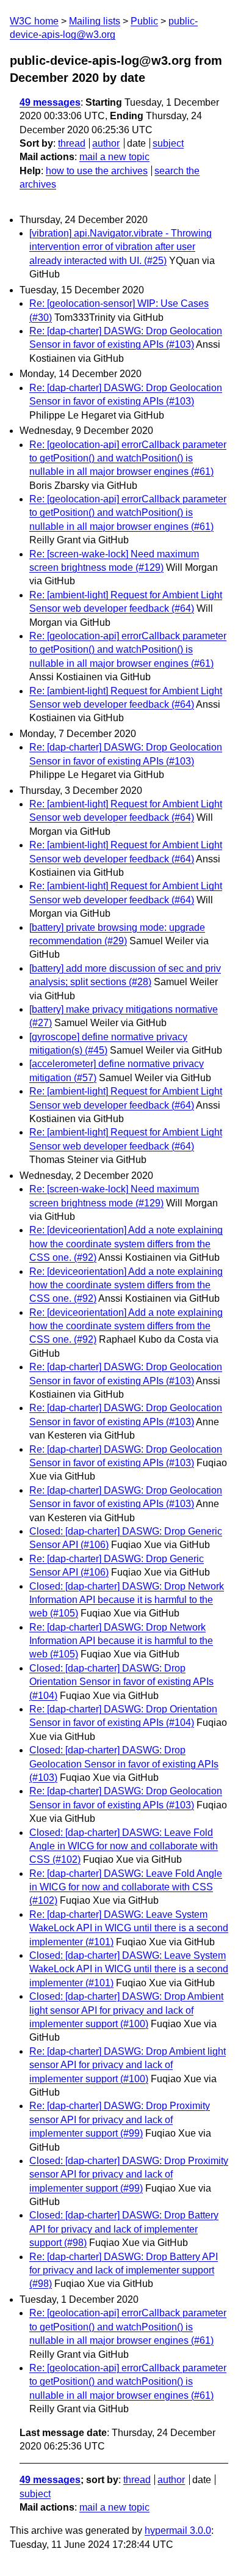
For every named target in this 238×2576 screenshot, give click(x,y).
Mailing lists (95, 21)
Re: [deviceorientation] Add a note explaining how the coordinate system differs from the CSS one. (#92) (126, 1244)
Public (144, 21)
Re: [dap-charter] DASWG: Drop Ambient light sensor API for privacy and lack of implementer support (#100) (128, 2065)
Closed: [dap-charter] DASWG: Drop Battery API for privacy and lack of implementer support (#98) (124, 2229)
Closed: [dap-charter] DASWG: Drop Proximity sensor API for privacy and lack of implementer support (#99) (129, 2174)
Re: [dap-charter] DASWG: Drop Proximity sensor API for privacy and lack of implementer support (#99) (120, 2119)
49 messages (50, 102)
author (106, 143)
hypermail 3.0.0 (178, 2530)
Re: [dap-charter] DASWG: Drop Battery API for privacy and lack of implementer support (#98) (124, 2270)
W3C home (34, 21)
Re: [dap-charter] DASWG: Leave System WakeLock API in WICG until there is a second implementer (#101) (129, 1928)
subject (168, 143)
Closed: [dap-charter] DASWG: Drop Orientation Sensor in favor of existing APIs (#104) (121, 1682)
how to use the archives (97, 171)
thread (72, 143)
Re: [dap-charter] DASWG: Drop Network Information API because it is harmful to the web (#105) (121, 1641)
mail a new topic (114, 157)
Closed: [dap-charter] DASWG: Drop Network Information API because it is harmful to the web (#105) (127, 1600)
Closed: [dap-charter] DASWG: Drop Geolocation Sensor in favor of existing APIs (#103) (124, 1764)
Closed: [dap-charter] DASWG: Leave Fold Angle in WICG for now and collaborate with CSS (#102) (124, 1846)
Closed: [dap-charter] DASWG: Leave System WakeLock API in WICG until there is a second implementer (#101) (129, 1969)
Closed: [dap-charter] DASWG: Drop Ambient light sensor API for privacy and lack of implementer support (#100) (126, 2010)
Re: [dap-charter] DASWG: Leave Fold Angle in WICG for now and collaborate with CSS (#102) (126, 1887)
